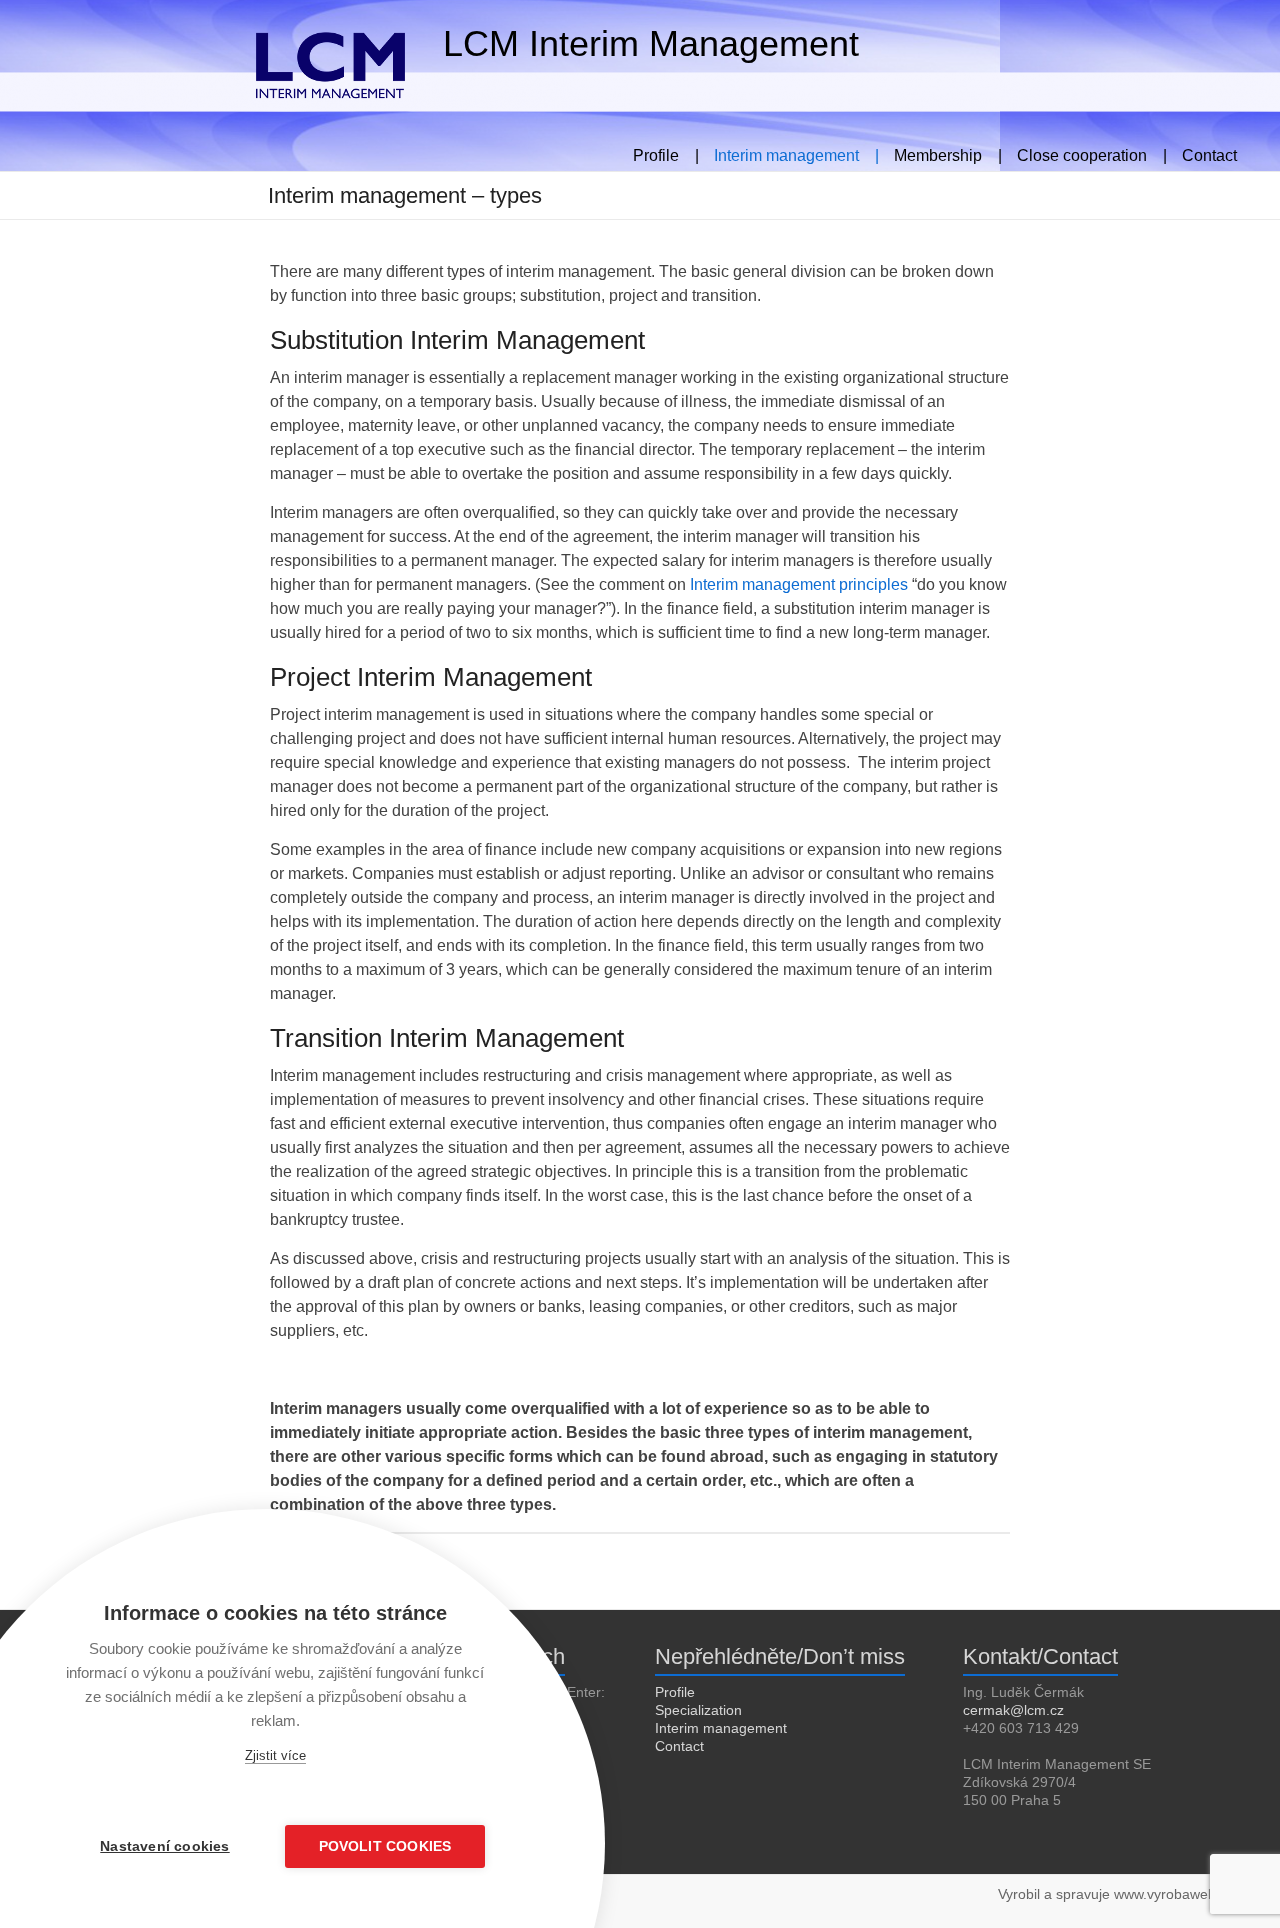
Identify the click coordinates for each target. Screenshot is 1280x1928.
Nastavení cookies (164, 1846)
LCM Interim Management (651, 43)
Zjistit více (275, 1755)
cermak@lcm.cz (1013, 1710)
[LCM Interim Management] (230, 24)
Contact (1209, 153)
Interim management (721, 1728)
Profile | (666, 153)
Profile (675, 1692)
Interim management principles (799, 584)
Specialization (698, 1710)
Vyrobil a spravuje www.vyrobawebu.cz (1120, 1894)
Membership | (948, 153)
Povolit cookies (385, 1846)
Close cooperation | (1092, 153)
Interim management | (796, 153)
